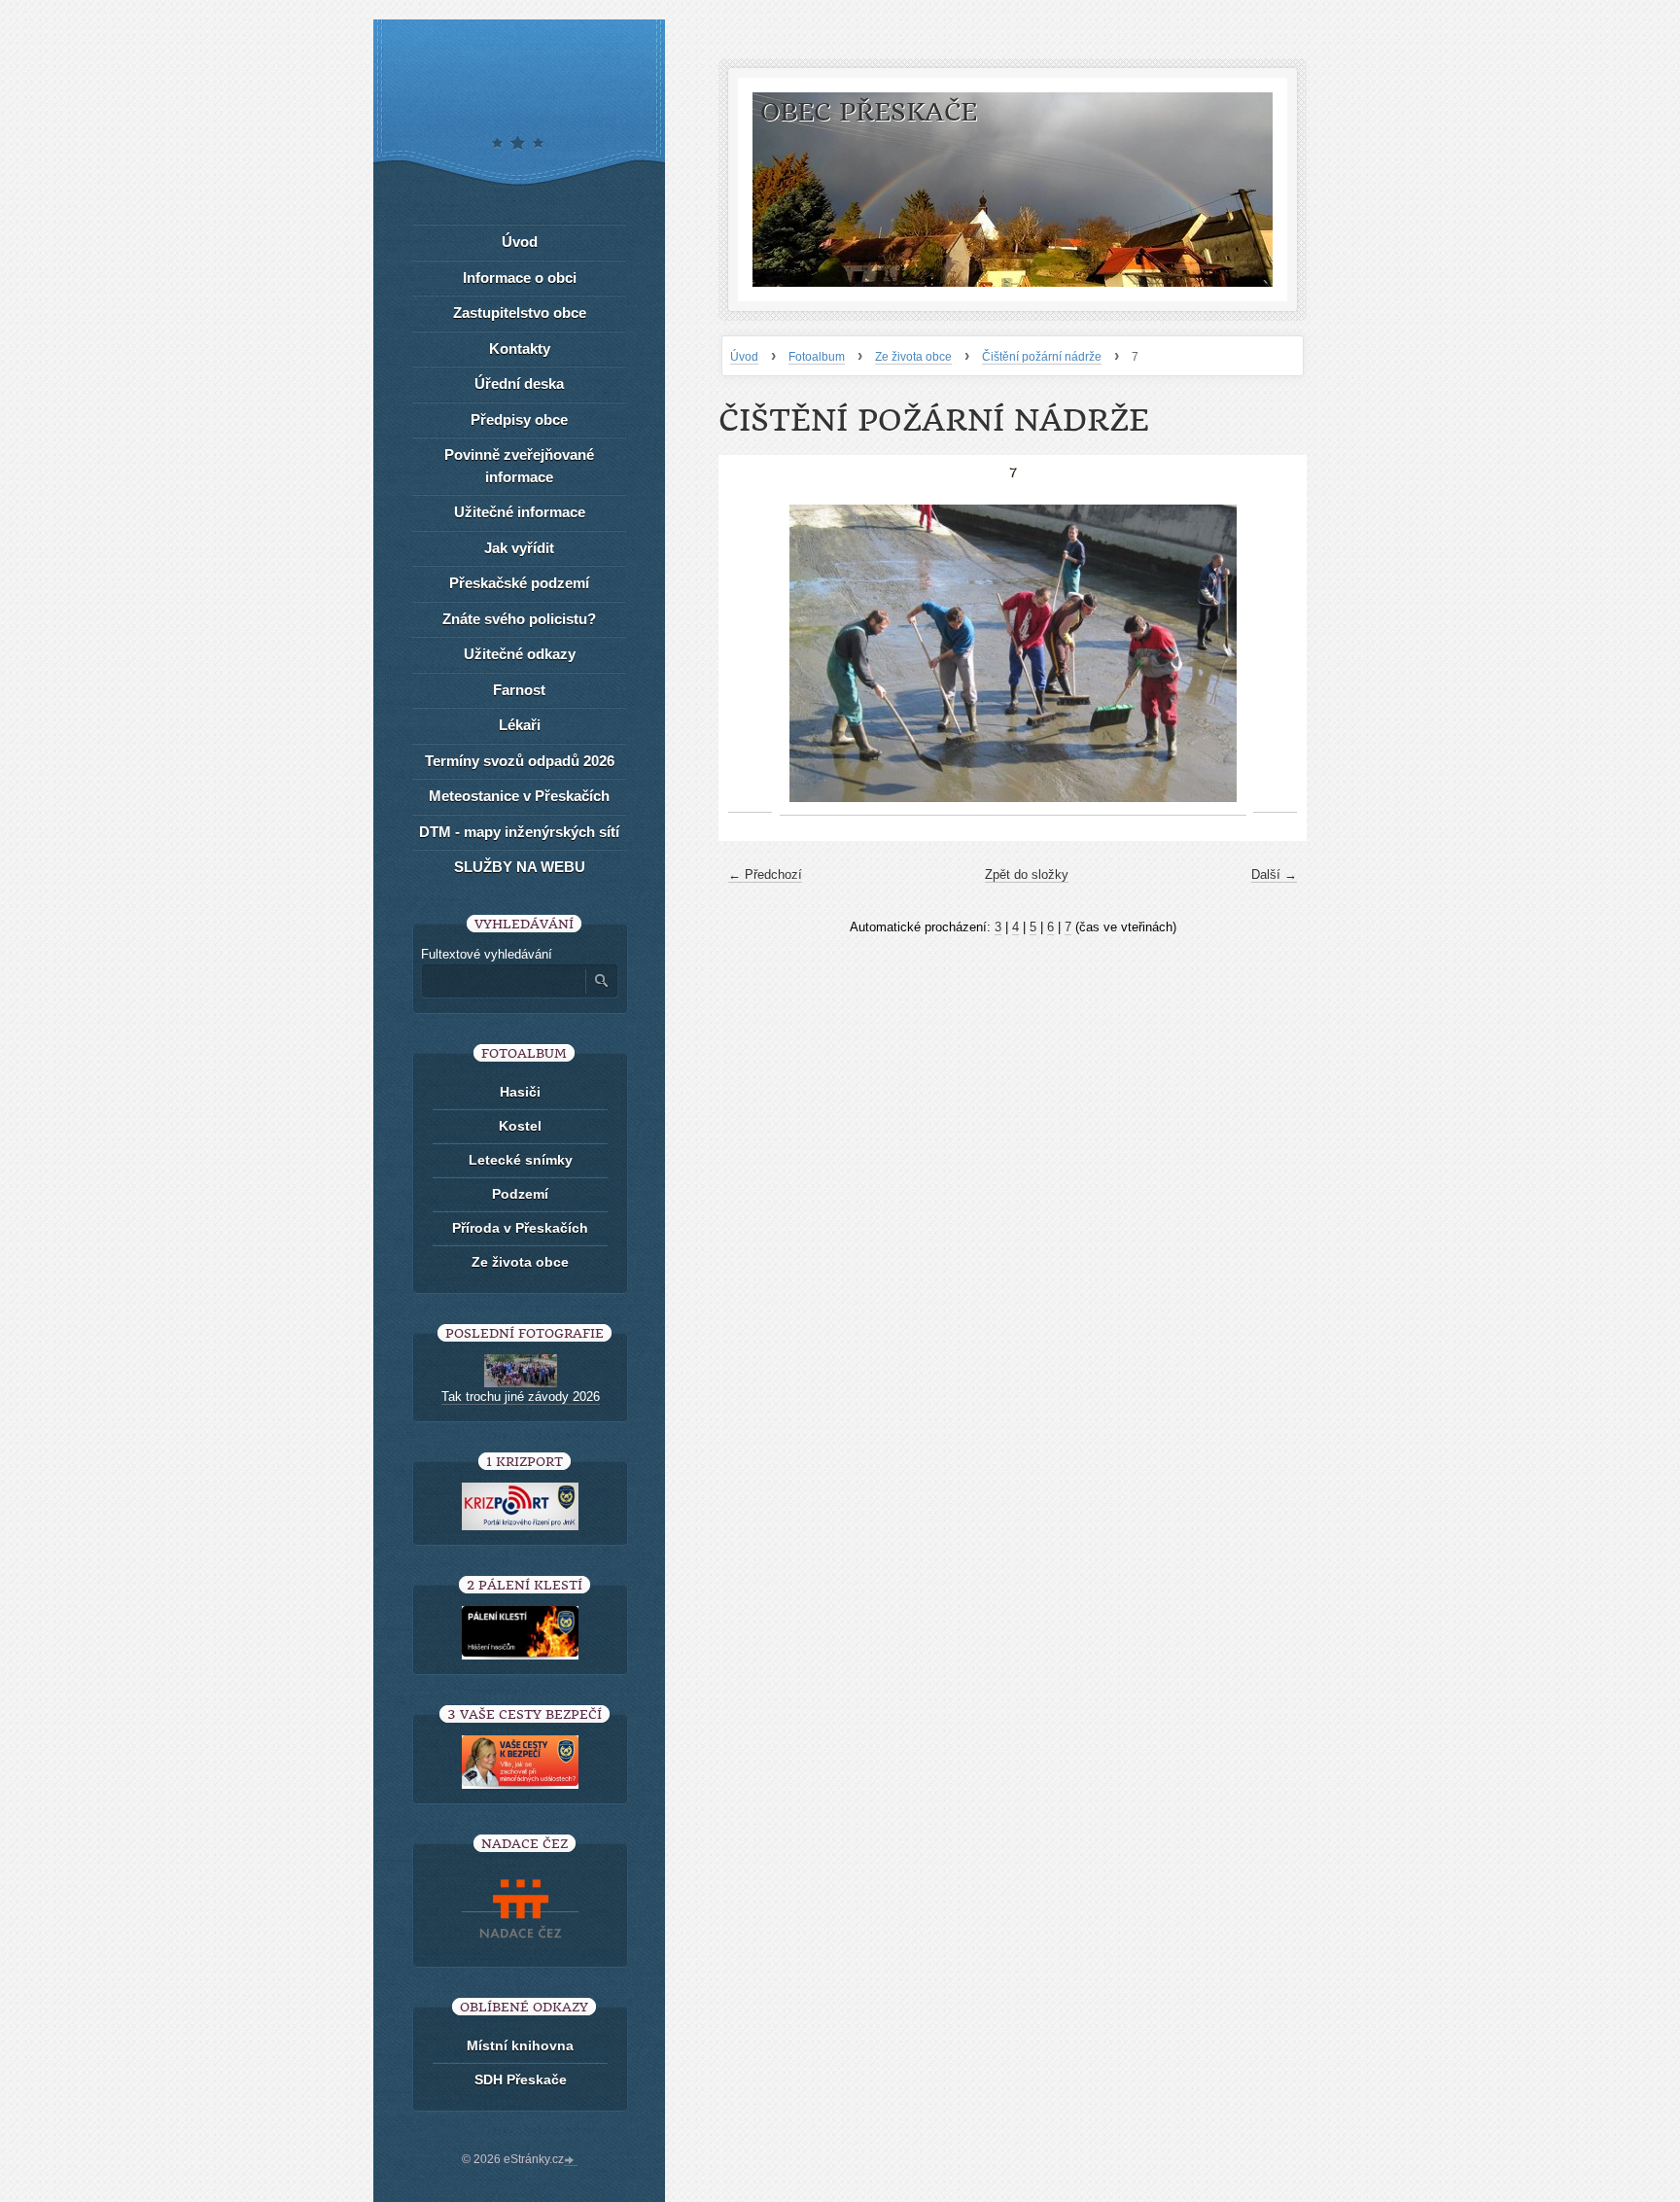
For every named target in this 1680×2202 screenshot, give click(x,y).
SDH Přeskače (521, 2080)
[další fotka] (1275, 654)
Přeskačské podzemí (519, 583)
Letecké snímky (521, 1160)
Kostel (520, 1126)
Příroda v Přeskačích (520, 1228)
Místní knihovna (520, 2045)
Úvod (744, 357)
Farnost (519, 690)
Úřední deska (519, 384)
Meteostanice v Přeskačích (519, 796)
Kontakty (520, 349)
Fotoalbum (817, 357)
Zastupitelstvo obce (520, 313)
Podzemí (520, 1194)
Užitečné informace (520, 512)
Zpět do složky (1027, 874)
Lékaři (520, 725)
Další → (1274, 874)
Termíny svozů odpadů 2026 (520, 761)
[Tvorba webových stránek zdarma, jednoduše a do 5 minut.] (571, 2161)
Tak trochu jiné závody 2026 (521, 1397)
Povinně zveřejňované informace (519, 466)
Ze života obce (913, 357)
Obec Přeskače (869, 112)
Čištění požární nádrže (1042, 357)
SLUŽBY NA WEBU (520, 867)
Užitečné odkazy (520, 654)
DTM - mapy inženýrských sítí (519, 832)
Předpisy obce (519, 419)
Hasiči (520, 1092)
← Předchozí (765, 874)
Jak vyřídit (519, 548)
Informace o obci (520, 278)
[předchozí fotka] (750, 654)
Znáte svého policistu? (519, 619)
